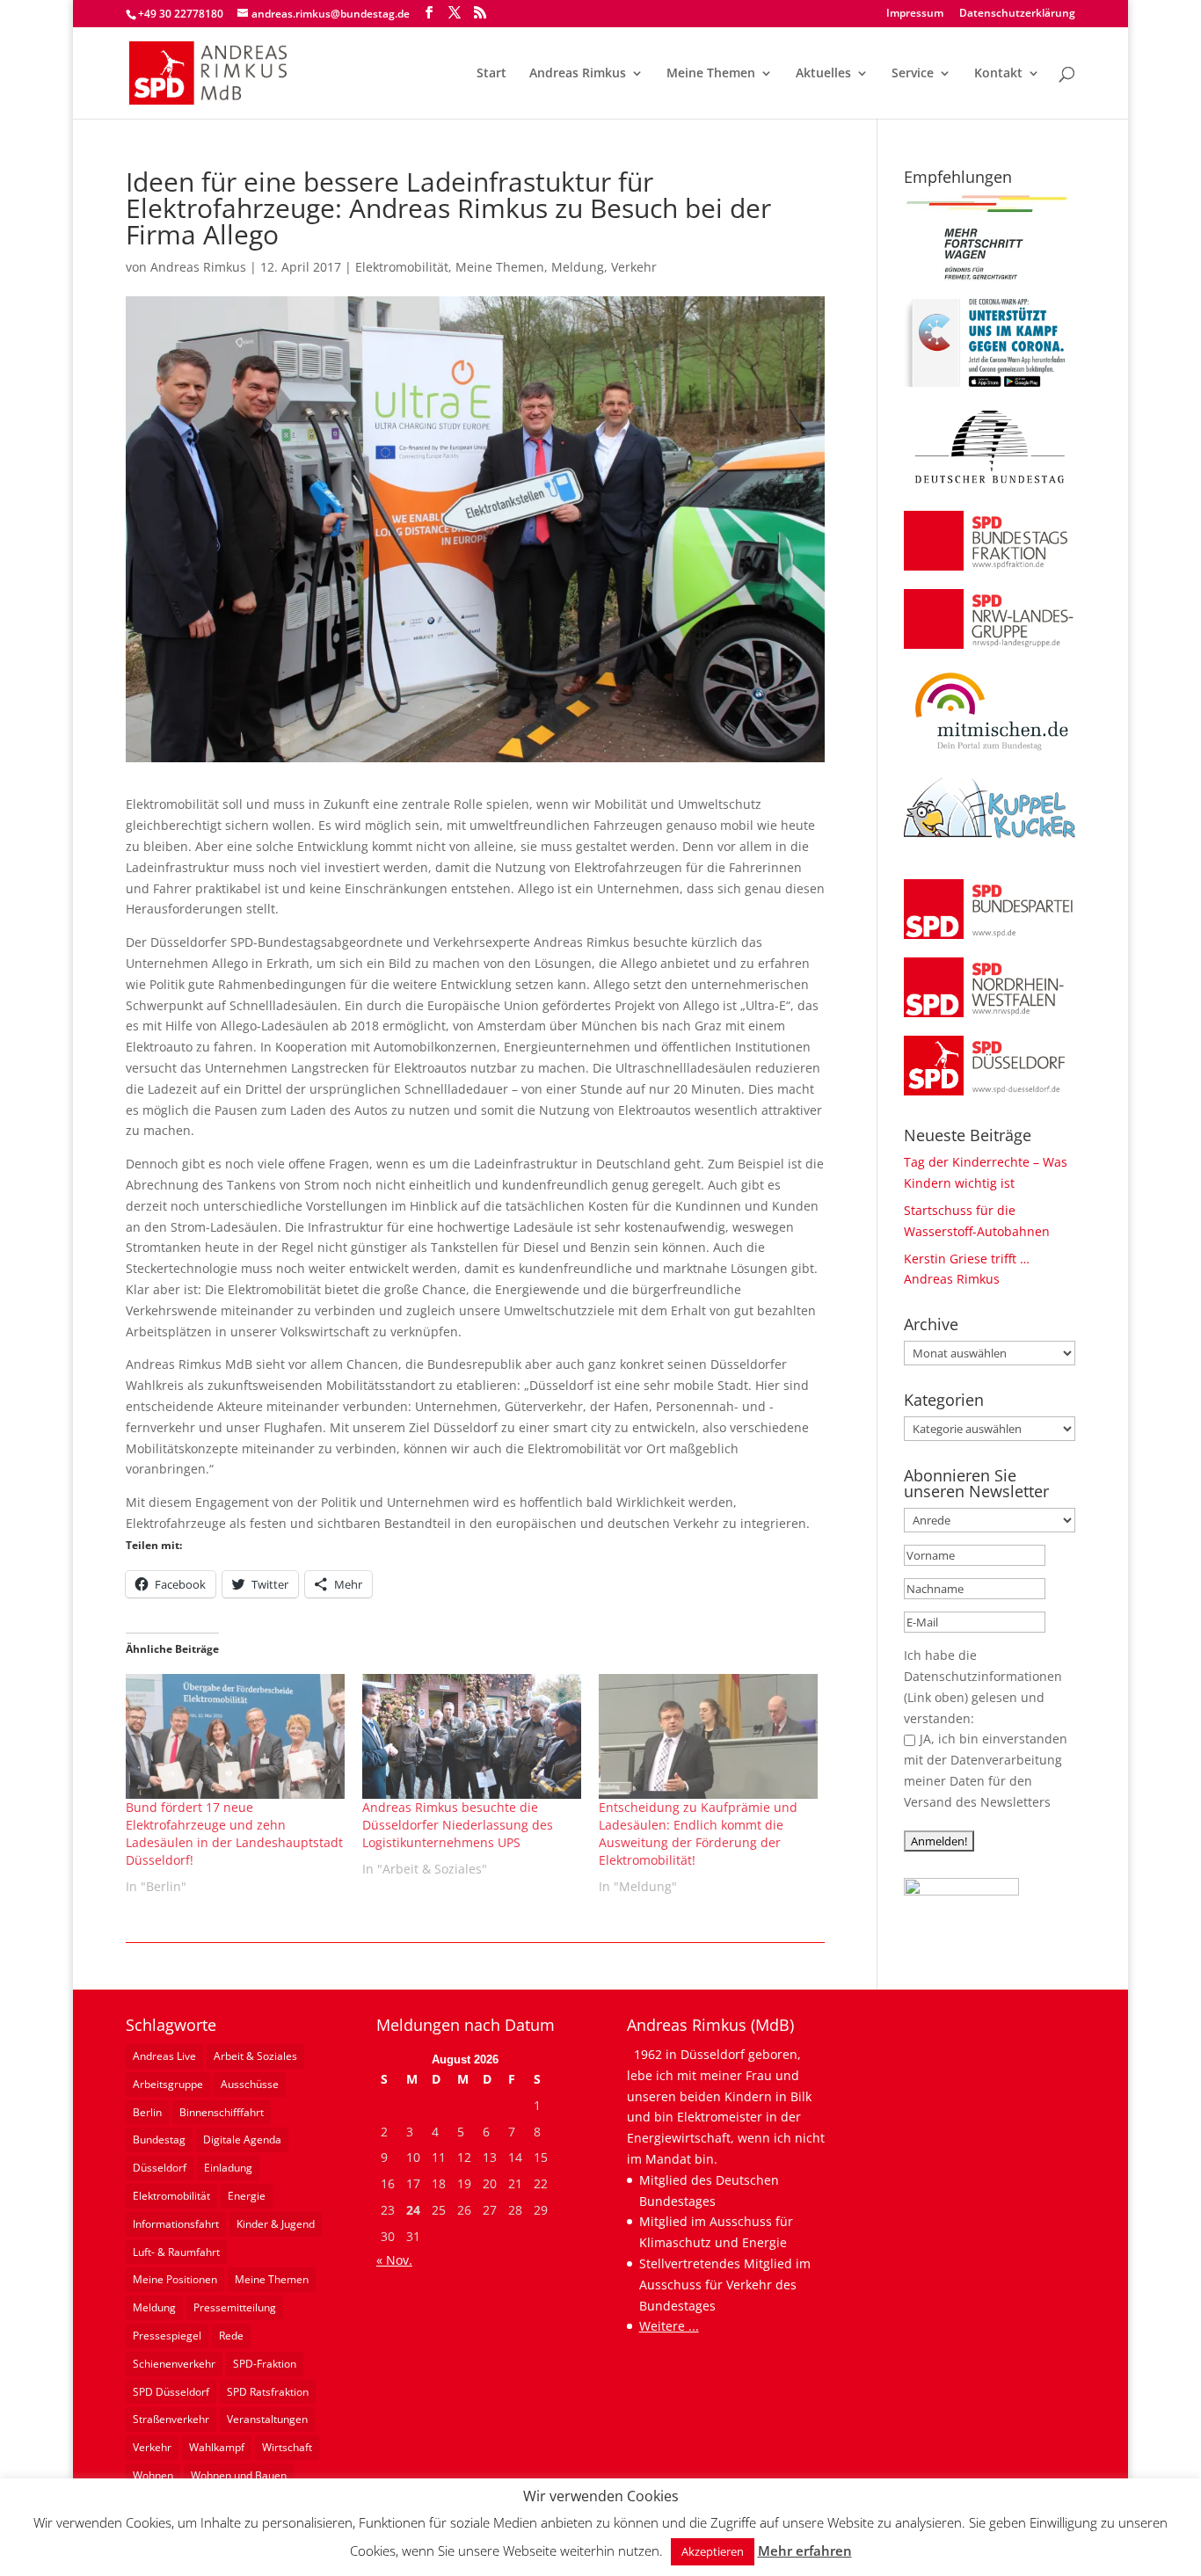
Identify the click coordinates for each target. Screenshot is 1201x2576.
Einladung (228, 2168)
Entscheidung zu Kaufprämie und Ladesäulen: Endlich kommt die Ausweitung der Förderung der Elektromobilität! (698, 1834)
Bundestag (159, 2139)
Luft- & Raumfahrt (176, 2252)
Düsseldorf (160, 2168)
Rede (231, 2336)
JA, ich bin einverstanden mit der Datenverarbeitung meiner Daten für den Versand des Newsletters (986, 1770)
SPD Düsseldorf (171, 2392)
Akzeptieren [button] (713, 2551)
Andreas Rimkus (578, 74)
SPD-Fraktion (265, 2364)
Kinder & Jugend (276, 2224)
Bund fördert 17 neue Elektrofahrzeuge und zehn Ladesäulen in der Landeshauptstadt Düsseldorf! (234, 1834)
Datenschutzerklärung (1017, 14)
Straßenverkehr (171, 2419)
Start (491, 74)
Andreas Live (164, 2056)
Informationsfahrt (176, 2224)
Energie (247, 2196)
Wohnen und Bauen (239, 2475)
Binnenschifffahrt (222, 2112)
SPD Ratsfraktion (268, 2392)
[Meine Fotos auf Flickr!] (961, 1891)
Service (913, 74)
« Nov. (394, 2260)
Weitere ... (669, 2326)
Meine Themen (711, 74)
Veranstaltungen (267, 2419)
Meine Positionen (175, 2279)
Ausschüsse (250, 2084)
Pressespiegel (167, 2336)
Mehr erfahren (805, 2551)
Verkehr (634, 267)
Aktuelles (823, 74)
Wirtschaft (287, 2447)
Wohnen (153, 2475)
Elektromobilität (402, 267)
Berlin (147, 2112)
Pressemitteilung (235, 2307)
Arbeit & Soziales (255, 2056)
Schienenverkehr (174, 2364)
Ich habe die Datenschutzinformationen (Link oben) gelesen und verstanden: (983, 1686)
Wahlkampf (217, 2447)
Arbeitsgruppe (168, 2084)
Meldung (578, 267)
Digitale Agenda (242, 2139)
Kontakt (998, 74)
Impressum (915, 14)
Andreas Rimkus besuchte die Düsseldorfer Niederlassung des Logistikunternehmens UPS (458, 1825)
